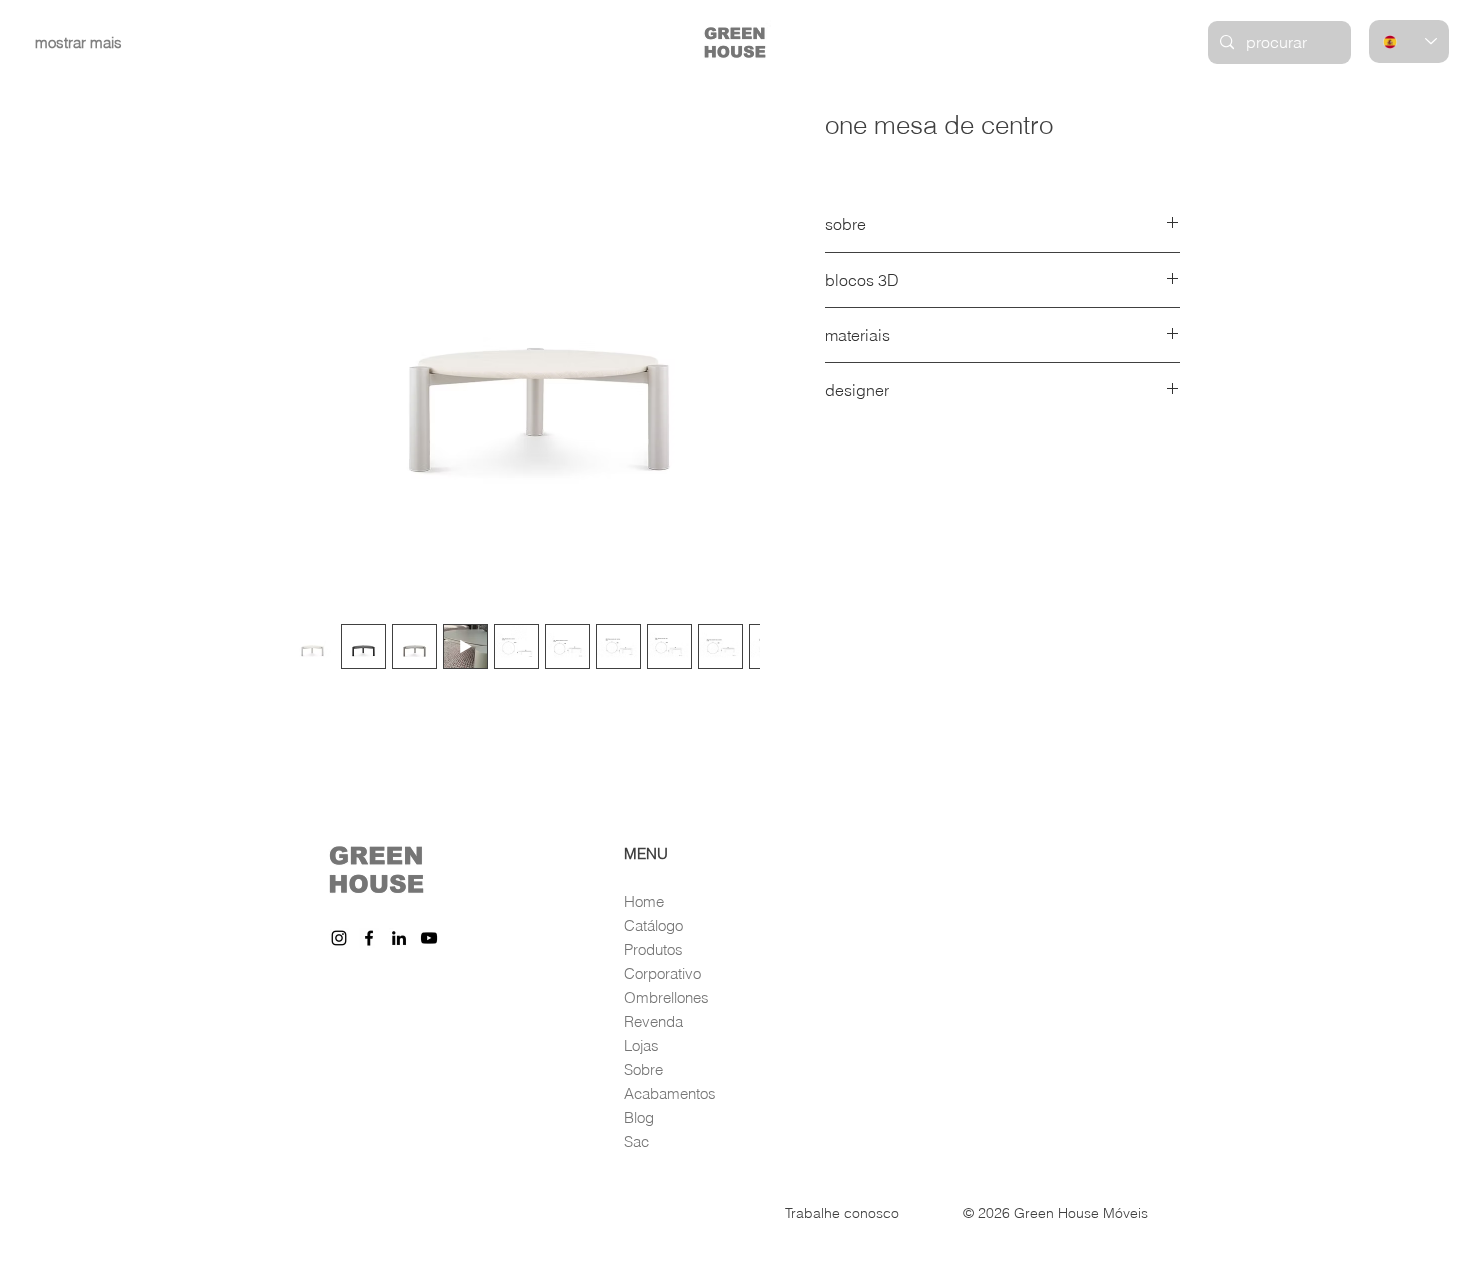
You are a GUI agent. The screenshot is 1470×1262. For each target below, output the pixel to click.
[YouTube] (429, 938)
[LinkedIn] (399, 938)
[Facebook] (369, 938)
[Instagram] (339, 938)
